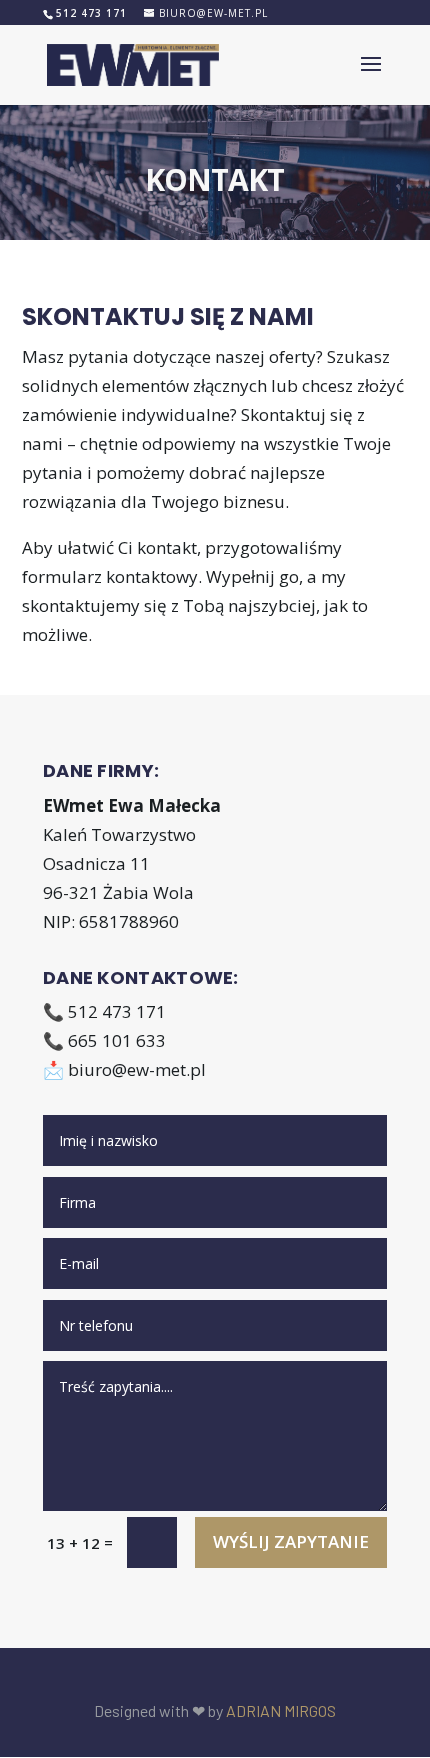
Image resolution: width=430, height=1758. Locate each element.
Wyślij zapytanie (291, 1541)
